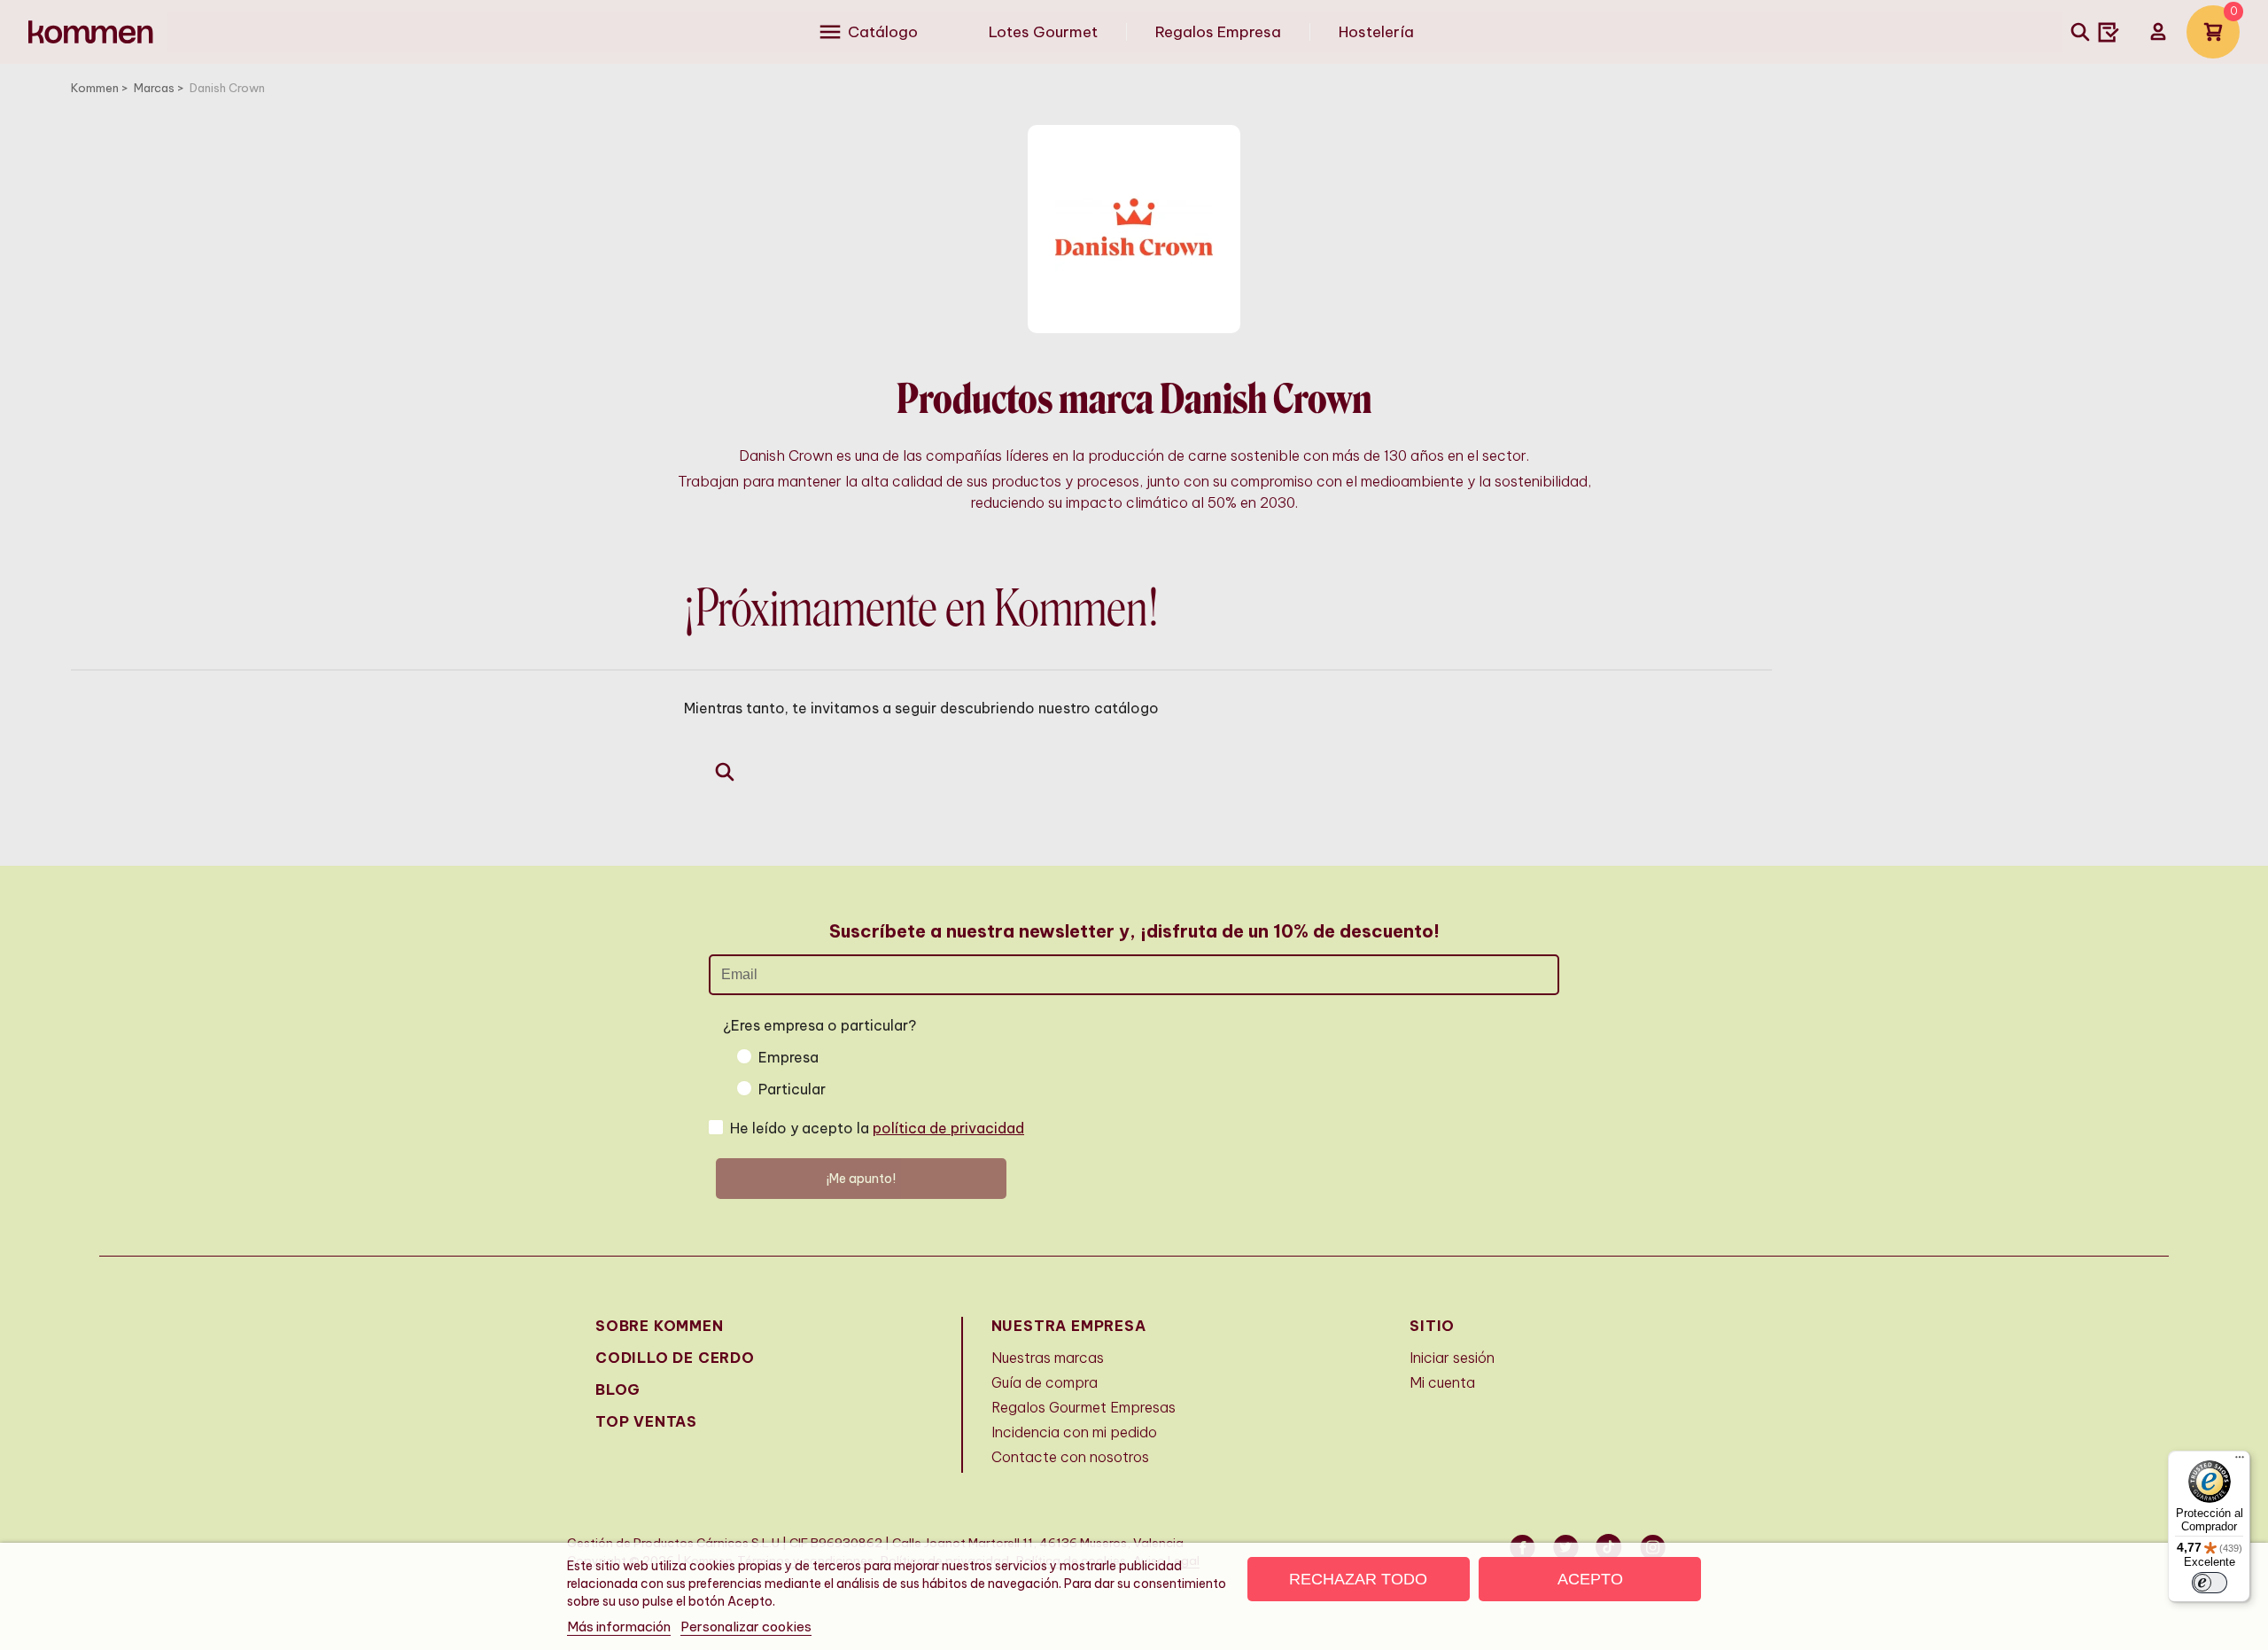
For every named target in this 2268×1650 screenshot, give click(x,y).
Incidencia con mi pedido (1074, 1432)
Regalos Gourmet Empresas (1084, 1407)
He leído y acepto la (877, 1128)
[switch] (2210, 1583)
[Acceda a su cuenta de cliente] (2158, 32)
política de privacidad (948, 1128)
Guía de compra (1045, 1382)
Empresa (788, 1057)
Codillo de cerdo (675, 1358)
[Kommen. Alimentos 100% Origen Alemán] (91, 32)
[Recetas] (2109, 32)
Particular (792, 1089)
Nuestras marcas (1048, 1358)
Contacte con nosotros (1070, 1457)
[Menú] (2240, 1461)
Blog (618, 1389)
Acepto (1590, 1579)
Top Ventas (646, 1421)
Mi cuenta (1442, 1382)
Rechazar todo (1358, 1579)
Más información (619, 1627)
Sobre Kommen (660, 1326)
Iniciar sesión (1452, 1358)
